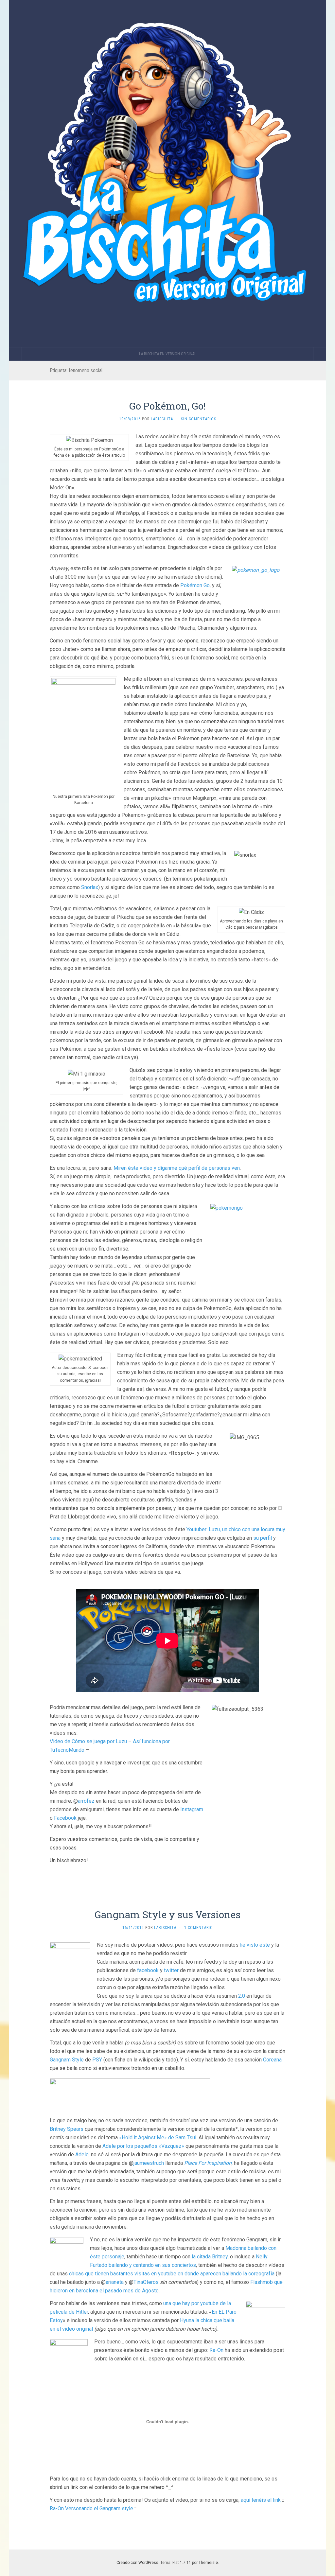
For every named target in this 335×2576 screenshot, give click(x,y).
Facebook (65, 1818)
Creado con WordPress (137, 2563)
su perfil (263, 1538)
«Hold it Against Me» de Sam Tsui (158, 2138)
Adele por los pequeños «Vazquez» (143, 2146)
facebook (148, 1970)
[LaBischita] (167, 174)
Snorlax (90, 887)
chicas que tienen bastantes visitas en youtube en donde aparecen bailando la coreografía (172, 2274)
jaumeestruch (149, 2163)
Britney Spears (67, 2129)
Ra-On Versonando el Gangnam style (91, 2508)
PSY (97, 2060)
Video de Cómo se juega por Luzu (88, 1741)
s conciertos (182, 2265)
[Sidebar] (15, 354)
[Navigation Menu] (320, 354)
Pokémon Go (195, 585)
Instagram (192, 1809)
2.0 (242, 1996)
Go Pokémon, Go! (167, 406)
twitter (171, 1970)
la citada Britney (209, 2257)
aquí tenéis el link (261, 2500)
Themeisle (208, 2563)
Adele (82, 2155)
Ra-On (216, 2350)
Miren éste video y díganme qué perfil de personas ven (177, 1168)
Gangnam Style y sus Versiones (167, 1914)
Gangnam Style (67, 2060)
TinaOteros (146, 2282)
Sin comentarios (199, 419)
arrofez (86, 1801)
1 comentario (199, 1928)
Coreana (272, 2060)
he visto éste (254, 1945)
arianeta (115, 2282)
